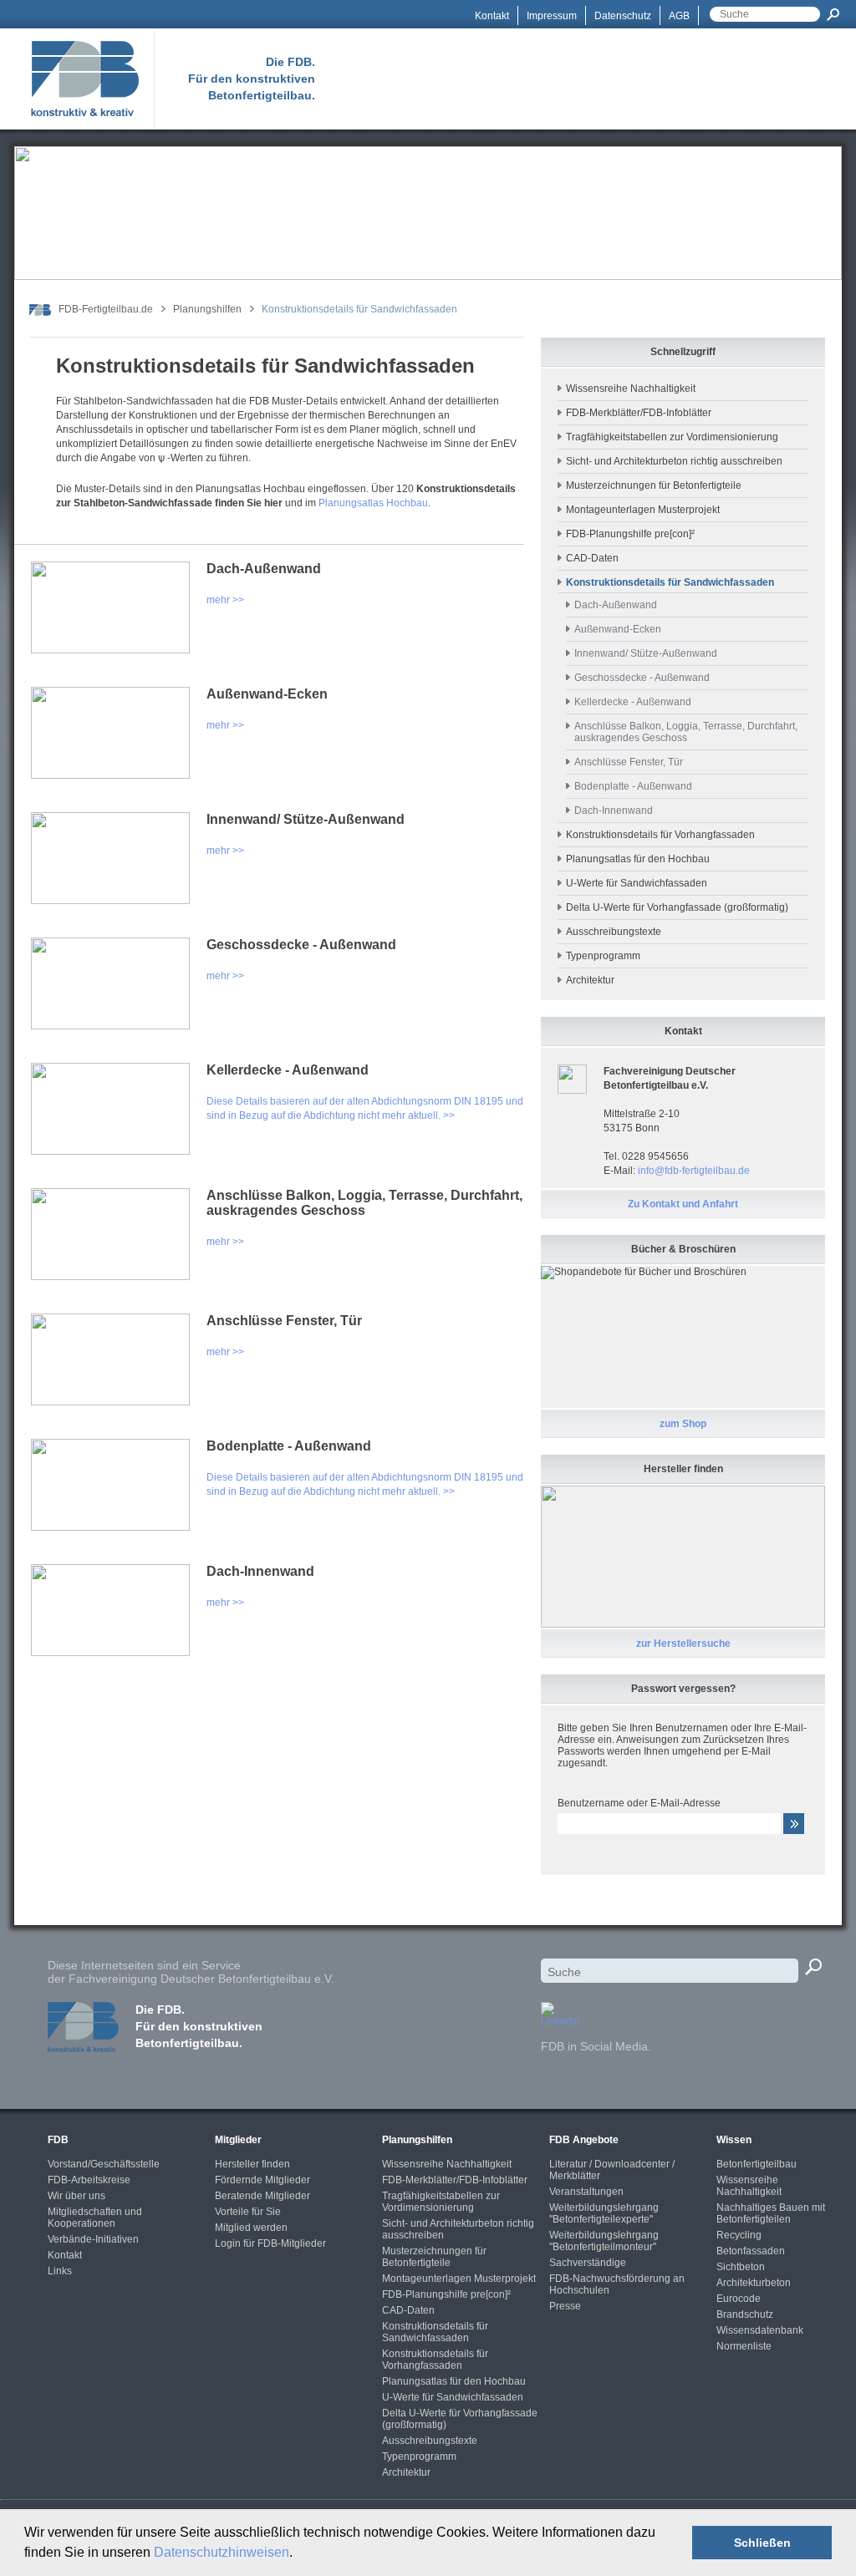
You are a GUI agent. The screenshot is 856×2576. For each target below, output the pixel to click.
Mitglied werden (251, 2228)
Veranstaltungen (586, 2192)
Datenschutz (623, 16)
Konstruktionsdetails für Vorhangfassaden (660, 835)
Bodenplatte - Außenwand (289, 1446)
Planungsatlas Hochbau (373, 503)
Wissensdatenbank (760, 2330)
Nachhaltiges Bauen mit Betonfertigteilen (771, 2213)
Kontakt (492, 16)
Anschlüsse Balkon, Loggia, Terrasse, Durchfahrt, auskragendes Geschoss (364, 1203)
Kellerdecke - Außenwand (288, 1070)
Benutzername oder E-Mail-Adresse (639, 1803)
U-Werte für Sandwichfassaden (637, 883)
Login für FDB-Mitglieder (270, 2243)
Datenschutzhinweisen (222, 2552)
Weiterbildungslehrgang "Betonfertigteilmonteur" (604, 2241)
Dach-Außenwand (264, 569)
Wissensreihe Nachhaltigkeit (631, 389)
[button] (298, 2554)
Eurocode (739, 2299)
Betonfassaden (751, 2251)
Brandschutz (745, 2314)
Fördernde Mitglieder (262, 2180)
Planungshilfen (207, 309)
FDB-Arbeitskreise (89, 2180)
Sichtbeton (741, 2267)
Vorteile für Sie (248, 2212)
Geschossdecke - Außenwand (301, 945)
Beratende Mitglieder (262, 2196)
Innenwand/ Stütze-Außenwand (306, 819)
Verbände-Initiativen (93, 2239)
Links (60, 2271)
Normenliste (744, 2346)
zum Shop (683, 1424)
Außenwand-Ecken (267, 694)
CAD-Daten (592, 558)
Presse (565, 2306)
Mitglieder (238, 2140)
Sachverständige (588, 2263)
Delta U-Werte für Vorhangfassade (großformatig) (677, 907)
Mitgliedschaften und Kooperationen (95, 2218)
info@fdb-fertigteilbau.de (694, 1171)
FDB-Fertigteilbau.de (106, 309)
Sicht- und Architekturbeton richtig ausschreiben (674, 461)
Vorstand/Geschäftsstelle (104, 2164)
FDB (58, 2140)
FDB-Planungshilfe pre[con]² (630, 534)
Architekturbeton (754, 2283)
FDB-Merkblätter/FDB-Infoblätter (639, 413)
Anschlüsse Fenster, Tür (284, 1321)
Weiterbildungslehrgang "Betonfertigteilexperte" (604, 2213)
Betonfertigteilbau (757, 2164)
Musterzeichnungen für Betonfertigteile (654, 485)
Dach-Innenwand (260, 1571)
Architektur (590, 980)
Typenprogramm (603, 956)
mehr (218, 600)
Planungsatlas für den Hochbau (638, 859)
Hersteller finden (252, 2164)
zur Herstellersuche (683, 1644)
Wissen (734, 2140)
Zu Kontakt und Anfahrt (683, 1204)
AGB (679, 16)
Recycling (739, 2235)
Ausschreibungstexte (614, 932)
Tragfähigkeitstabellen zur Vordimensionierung (672, 437)
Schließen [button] (762, 2543)
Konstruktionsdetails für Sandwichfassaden (435, 2332)
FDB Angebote (584, 2140)
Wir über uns (76, 2196)
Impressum (552, 16)
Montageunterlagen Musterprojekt (643, 510)
